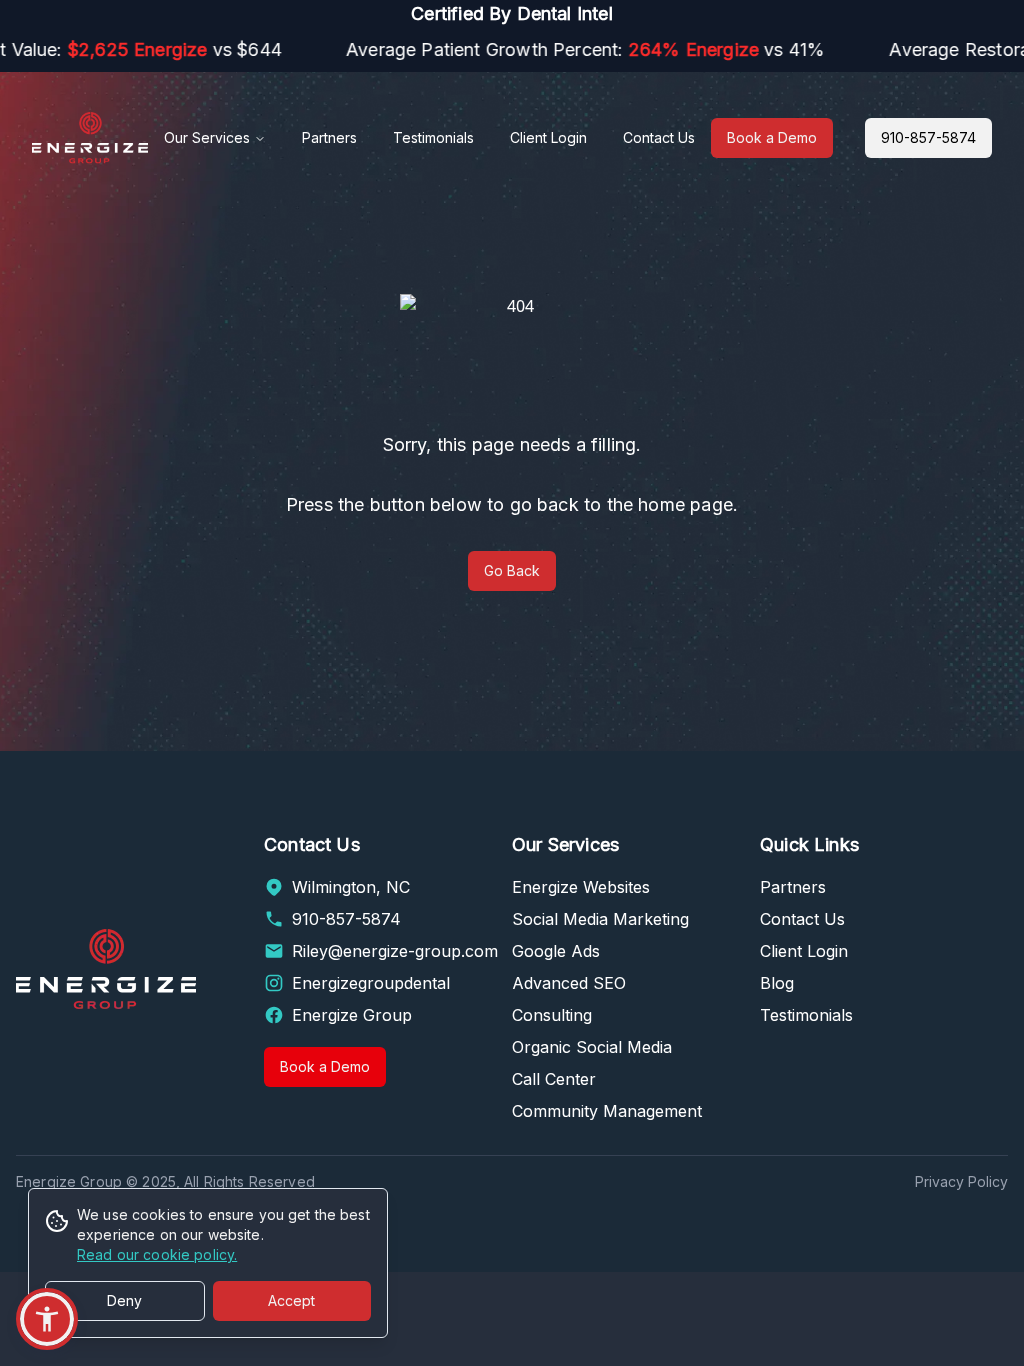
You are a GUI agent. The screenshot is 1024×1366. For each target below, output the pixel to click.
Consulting (552, 1015)
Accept (291, 1300)
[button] (47, 1319)
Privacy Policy (961, 1181)
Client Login (548, 137)
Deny (124, 1300)
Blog (777, 983)
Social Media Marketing (600, 919)
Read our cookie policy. (157, 1254)
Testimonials (433, 137)
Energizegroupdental (371, 983)
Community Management (607, 1111)
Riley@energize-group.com (395, 951)
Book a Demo (772, 137)
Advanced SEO (569, 983)
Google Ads (556, 951)
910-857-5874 (928, 137)
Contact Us (659, 137)
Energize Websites (581, 887)
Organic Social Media (592, 1047)
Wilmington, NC (351, 887)
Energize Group (352, 1015)
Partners (329, 137)
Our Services (207, 137)
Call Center (554, 1079)
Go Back (512, 570)
